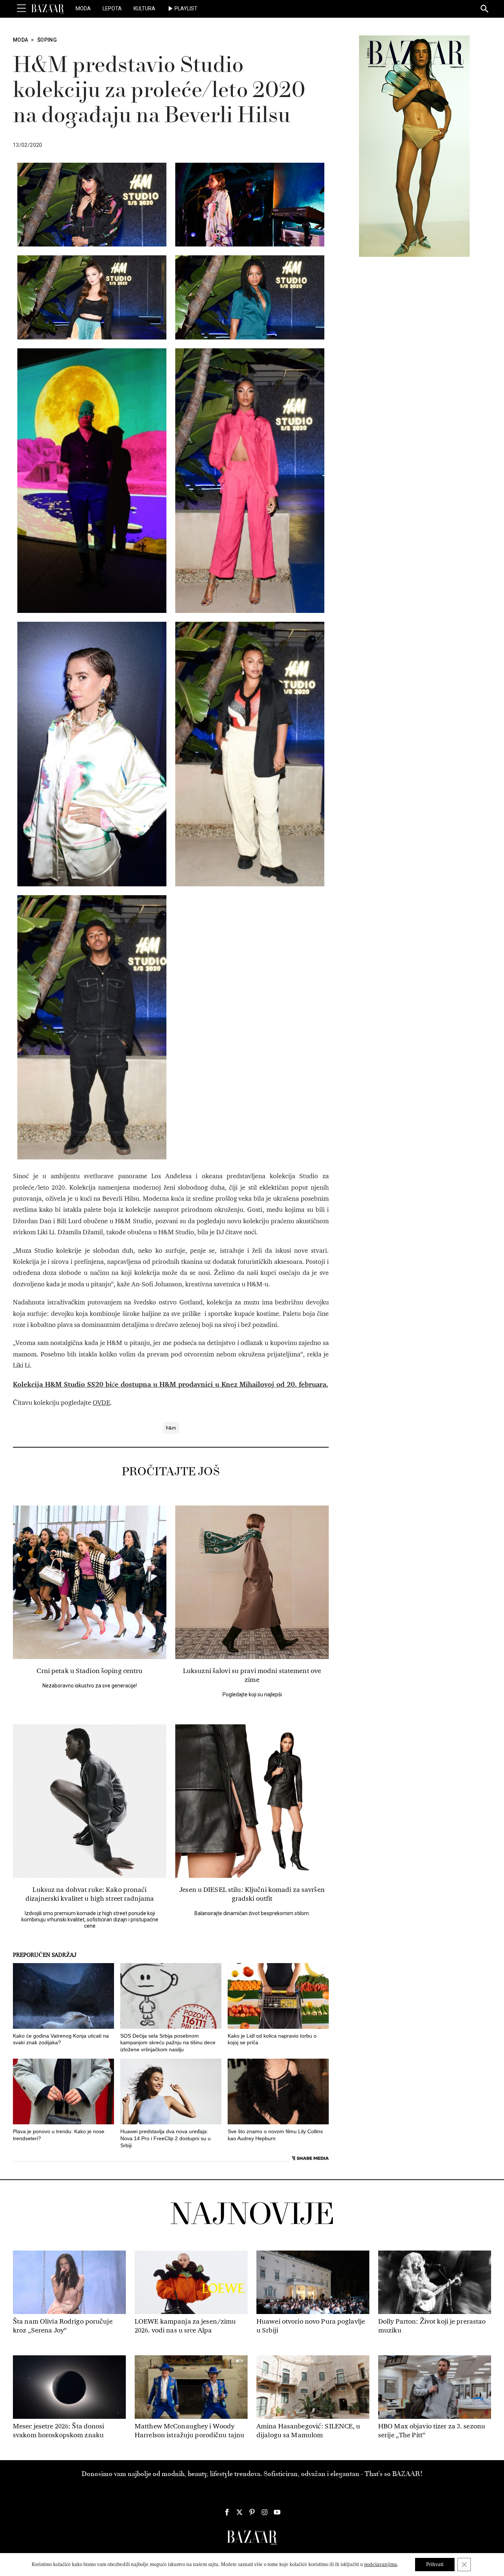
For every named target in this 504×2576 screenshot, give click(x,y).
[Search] (485, 9)
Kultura (144, 8)
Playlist (186, 8)
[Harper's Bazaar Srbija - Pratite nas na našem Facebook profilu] (227, 2512)
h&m (171, 1428)
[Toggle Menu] (21, 8)
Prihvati (435, 2564)
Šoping (47, 40)
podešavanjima (381, 2564)
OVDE (101, 1403)
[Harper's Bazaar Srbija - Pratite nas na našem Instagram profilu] (265, 2512)
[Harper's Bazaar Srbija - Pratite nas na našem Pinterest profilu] (252, 2512)
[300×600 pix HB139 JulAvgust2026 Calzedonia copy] (414, 146)
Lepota (112, 8)
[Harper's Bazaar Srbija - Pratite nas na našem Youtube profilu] (277, 2512)
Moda (83, 8)
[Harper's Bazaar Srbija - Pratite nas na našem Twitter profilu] (239, 2512)
